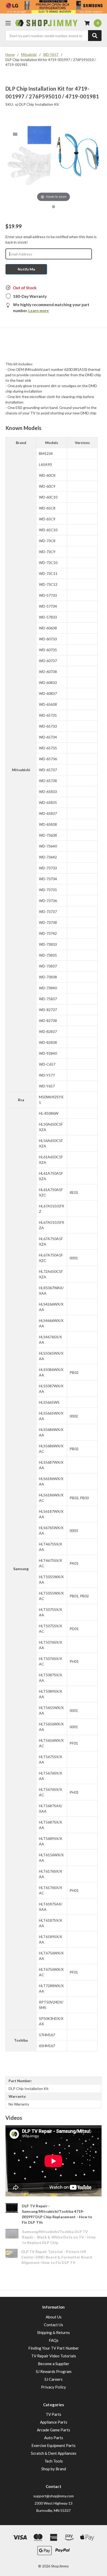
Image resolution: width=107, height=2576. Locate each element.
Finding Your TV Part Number (54, 2348)
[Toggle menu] (8, 23)
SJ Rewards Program (54, 2371)
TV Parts (53, 2414)
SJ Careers (53, 2379)
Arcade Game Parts (53, 2430)
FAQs (54, 2340)
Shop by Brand (54, 2469)
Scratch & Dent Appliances (54, 2453)
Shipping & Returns (53, 2332)
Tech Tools (54, 2461)
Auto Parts (54, 2438)
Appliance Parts (54, 2422)
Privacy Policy (53, 2387)
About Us (54, 2317)
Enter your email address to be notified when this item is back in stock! (51, 239)
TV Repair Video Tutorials (54, 2356)
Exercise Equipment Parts (53, 2445)
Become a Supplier (54, 2364)
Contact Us (53, 2325)
